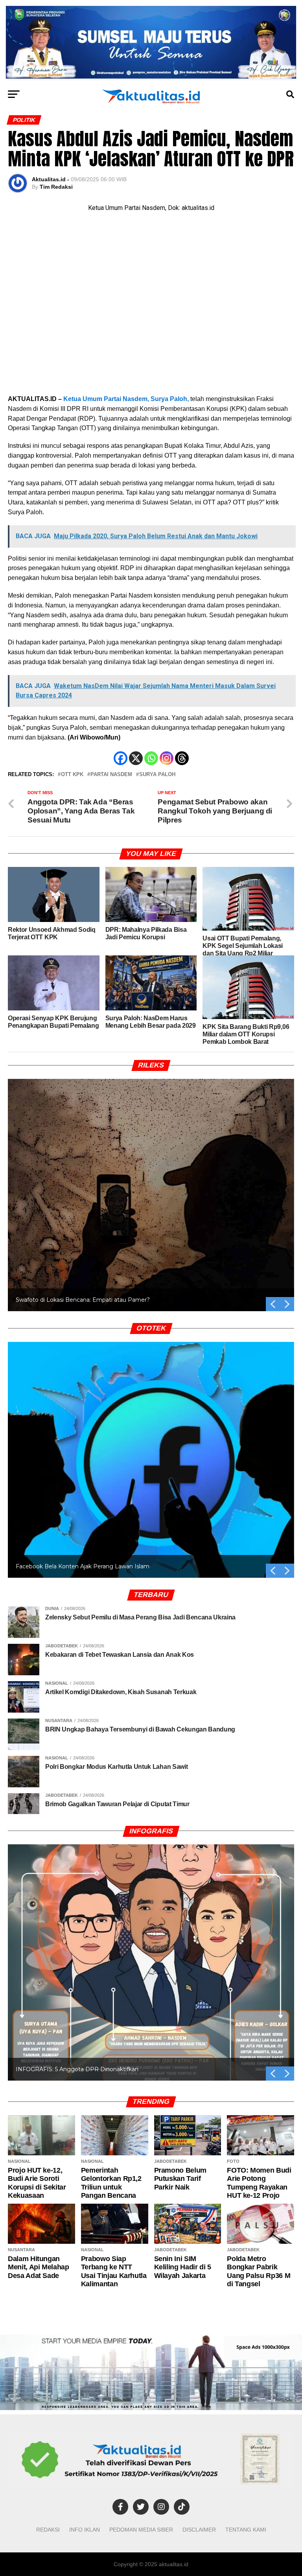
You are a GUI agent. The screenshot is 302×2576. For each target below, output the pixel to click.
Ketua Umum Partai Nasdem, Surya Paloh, (126, 399)
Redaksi (48, 2530)
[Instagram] (167, 758)
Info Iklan (85, 2530)
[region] (151, 1186)
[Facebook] (121, 758)
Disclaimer (199, 2530)
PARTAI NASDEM (111, 775)
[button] (287, 1304)
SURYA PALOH (157, 775)
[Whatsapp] (151, 758)
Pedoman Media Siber (141, 2530)
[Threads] (182, 758)
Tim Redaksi (56, 187)
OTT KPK (72, 775)
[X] (136, 758)
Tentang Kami (246, 2530)
